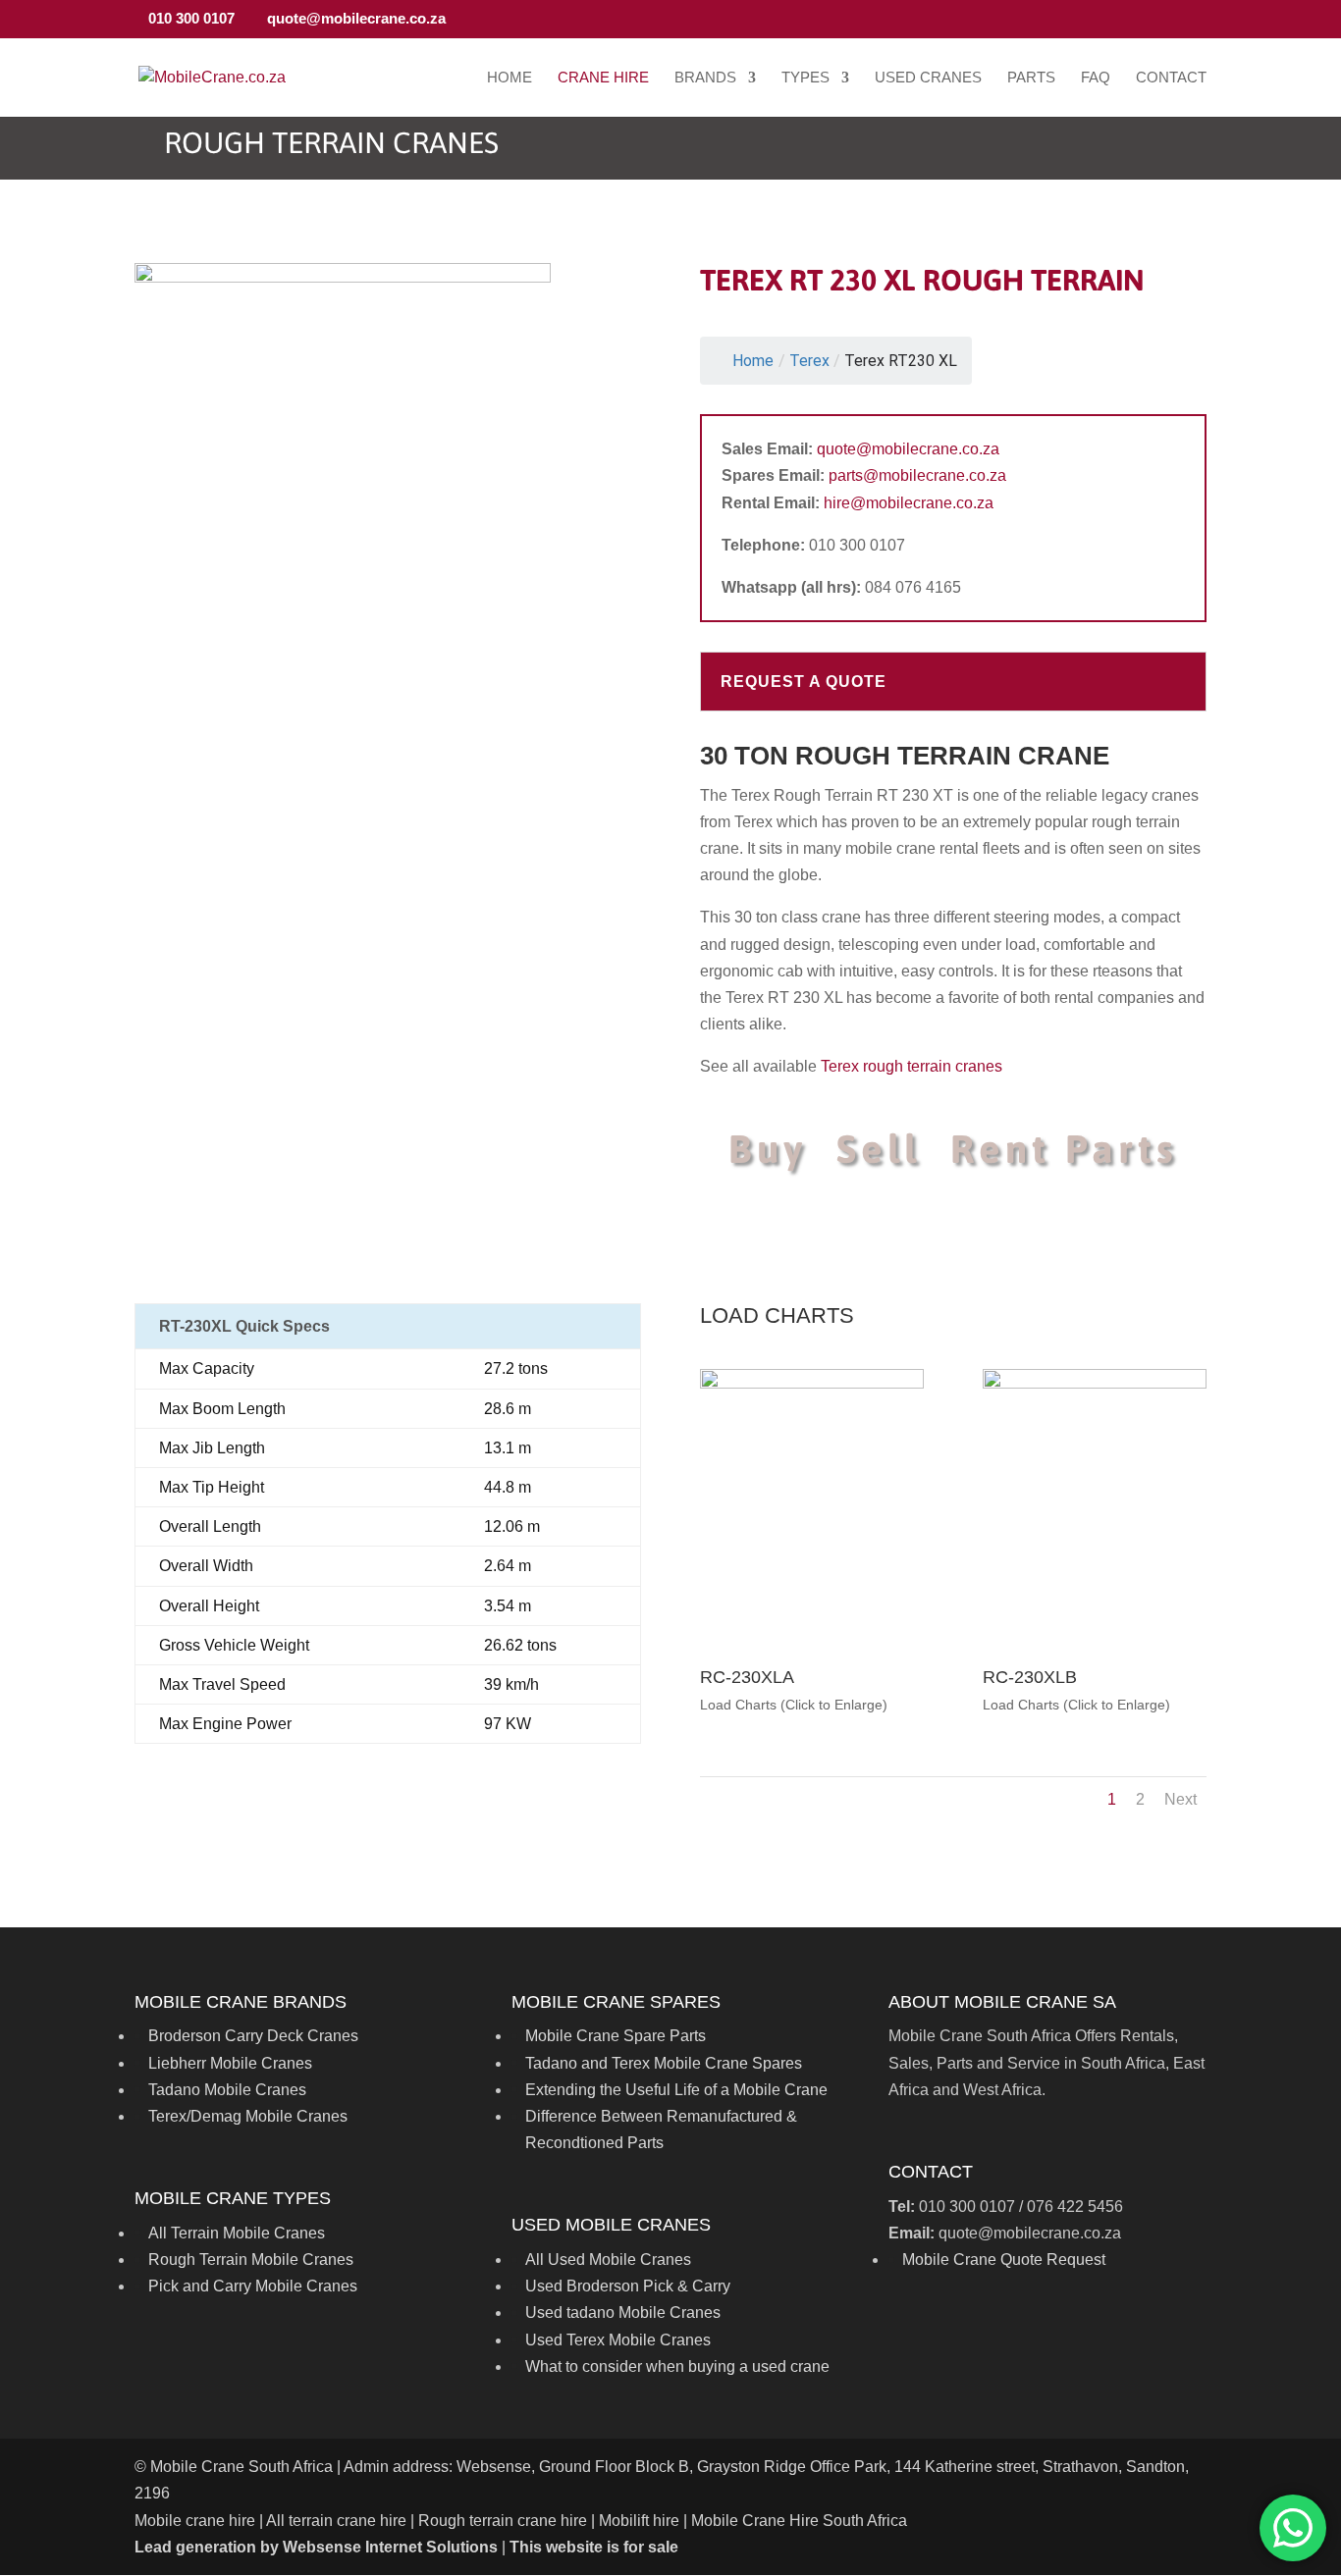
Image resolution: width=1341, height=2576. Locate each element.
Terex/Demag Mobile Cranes (248, 2116)
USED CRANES (928, 78)
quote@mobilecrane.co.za (908, 449)
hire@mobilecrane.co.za (909, 503)
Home (753, 361)
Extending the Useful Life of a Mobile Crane (676, 2090)
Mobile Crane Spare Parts (616, 2036)
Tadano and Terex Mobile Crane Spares (664, 2063)
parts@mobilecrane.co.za (917, 475)
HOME (510, 78)
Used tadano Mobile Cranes (623, 2313)
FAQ (1096, 78)
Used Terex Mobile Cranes (618, 2340)
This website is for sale (594, 2547)
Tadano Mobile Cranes (227, 2090)
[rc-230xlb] (1095, 1383)
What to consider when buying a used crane (677, 2366)
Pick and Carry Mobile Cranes (253, 2286)
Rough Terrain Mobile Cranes (251, 2260)
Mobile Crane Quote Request (1004, 2260)
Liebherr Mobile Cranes (230, 2063)
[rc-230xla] (812, 1383)
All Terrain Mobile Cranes (237, 2233)
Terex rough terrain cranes (912, 1066)
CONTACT (1171, 78)
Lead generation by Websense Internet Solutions (316, 2547)
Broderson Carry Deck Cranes (253, 2036)
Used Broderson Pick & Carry (628, 2286)
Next (1180, 1799)
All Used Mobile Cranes (608, 2260)
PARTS (1031, 78)
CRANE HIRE (603, 78)
